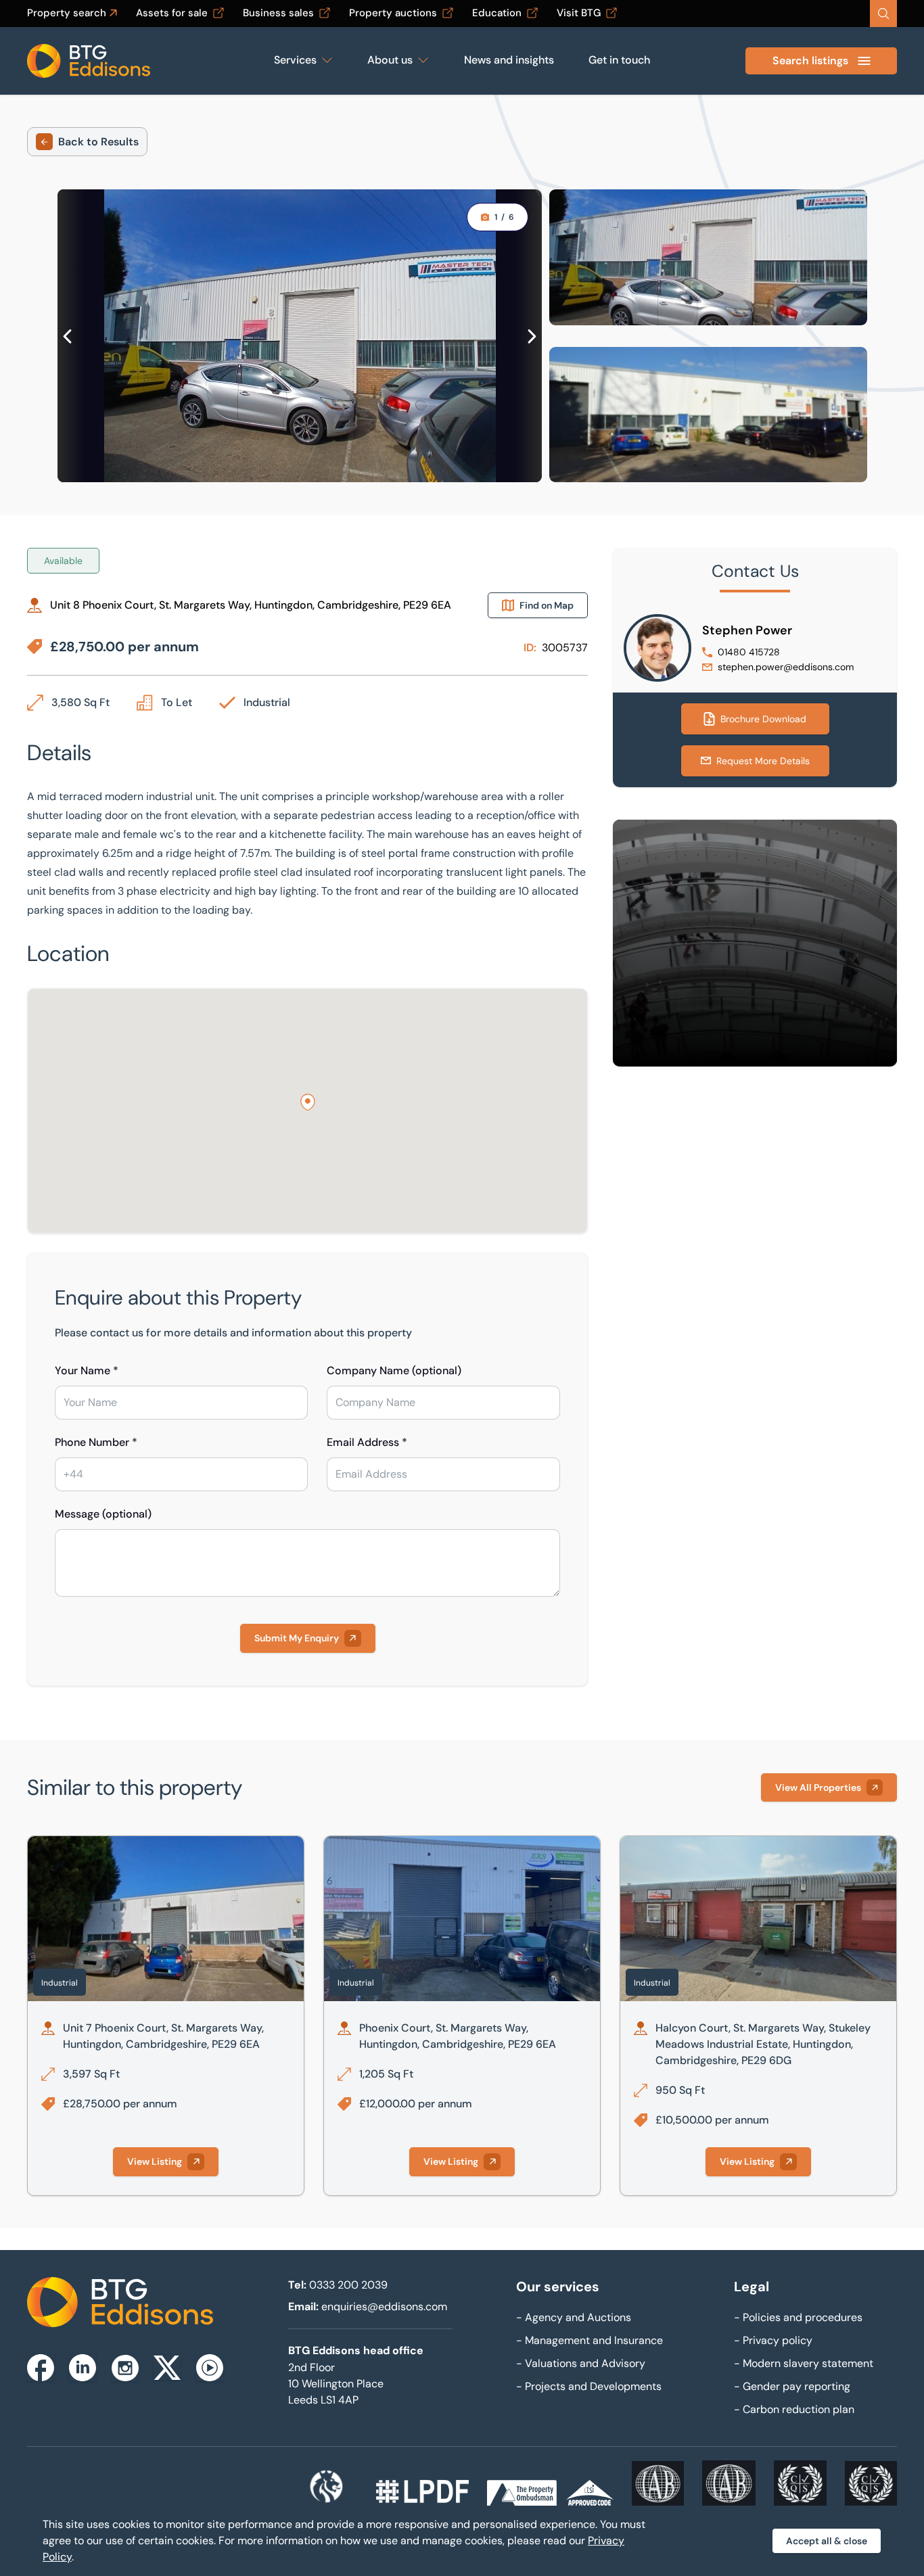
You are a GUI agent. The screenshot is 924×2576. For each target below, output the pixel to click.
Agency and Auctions (574, 2317)
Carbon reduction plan (794, 2409)
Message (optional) (103, 1514)
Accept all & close (827, 2541)
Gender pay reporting (792, 2386)
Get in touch (619, 60)
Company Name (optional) (394, 1371)
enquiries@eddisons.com (384, 2306)
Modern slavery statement (804, 2363)
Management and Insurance (590, 2340)
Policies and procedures (798, 2317)
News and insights (509, 60)
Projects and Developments (589, 2386)
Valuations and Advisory (581, 2363)
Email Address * (367, 1442)
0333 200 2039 (348, 2285)
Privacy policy (773, 2340)
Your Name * (87, 1371)
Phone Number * (96, 1442)
